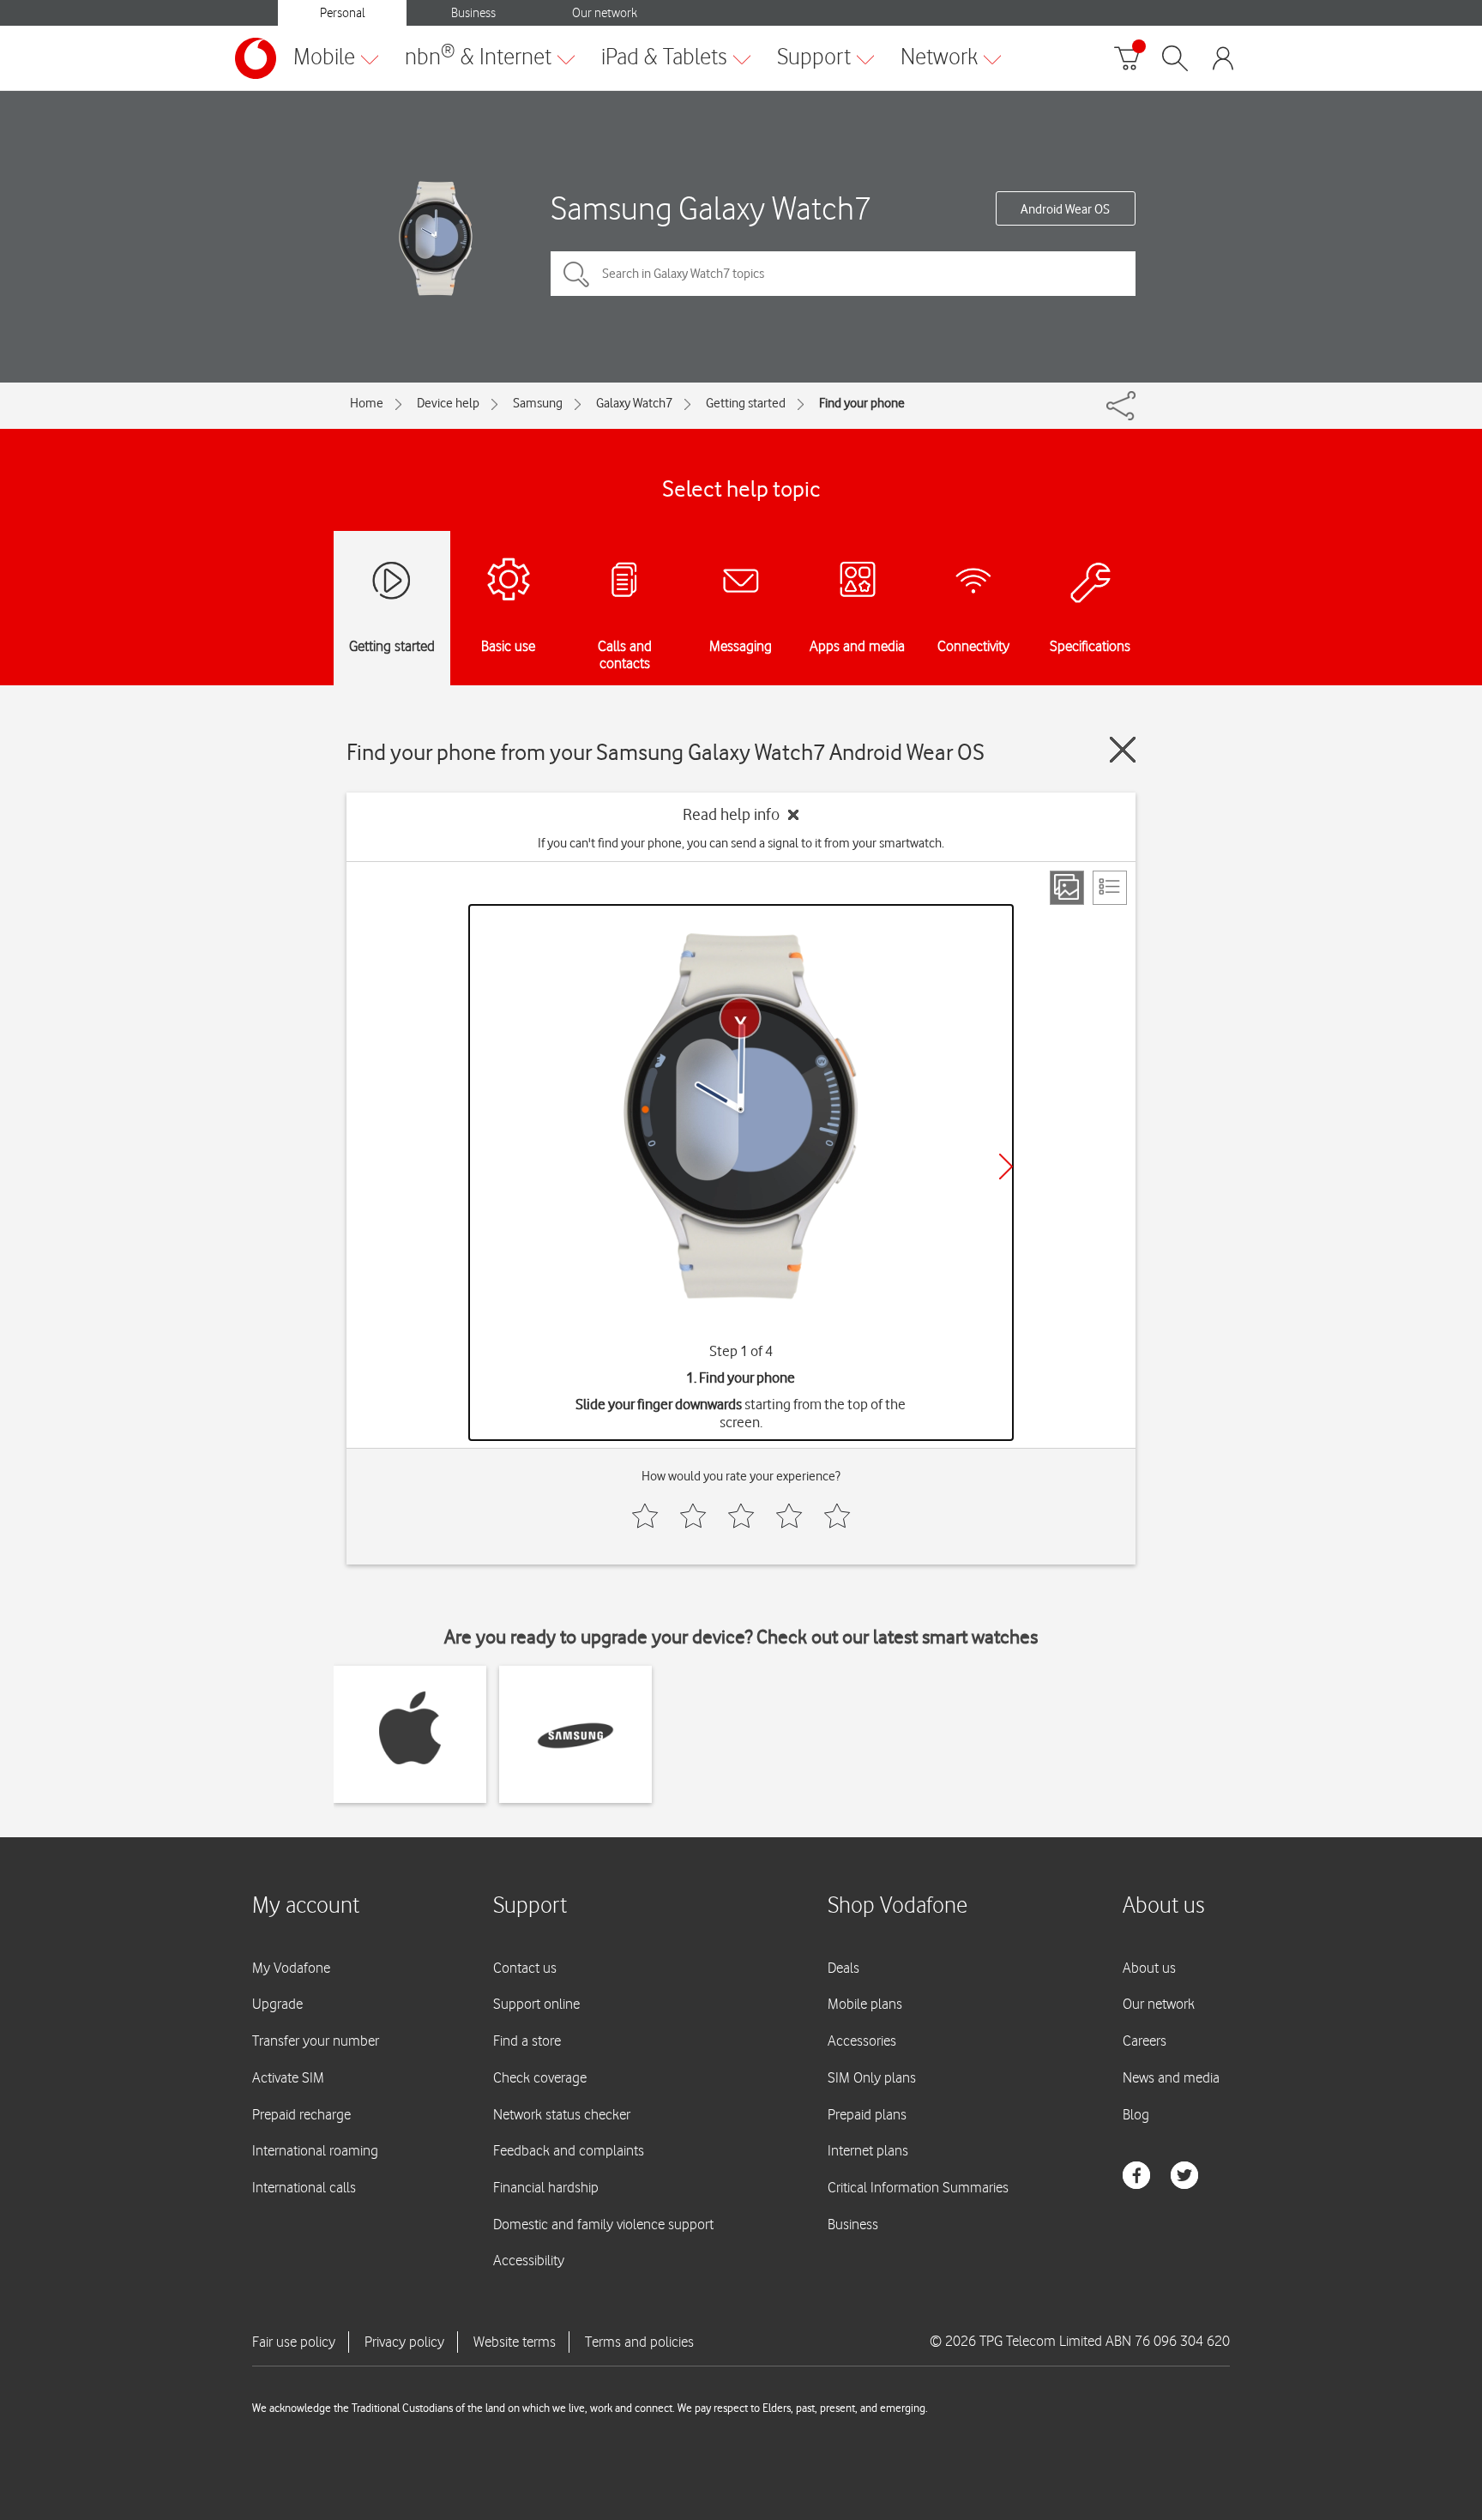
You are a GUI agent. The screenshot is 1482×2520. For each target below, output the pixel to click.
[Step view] (1067, 888)
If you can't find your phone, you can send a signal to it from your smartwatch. (741, 843)
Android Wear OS (1065, 209)
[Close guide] (1123, 750)
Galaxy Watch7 (634, 403)
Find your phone (862, 403)
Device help (448, 403)
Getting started (746, 403)
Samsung (538, 403)
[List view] (1110, 888)
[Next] (1006, 1167)
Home (367, 403)
